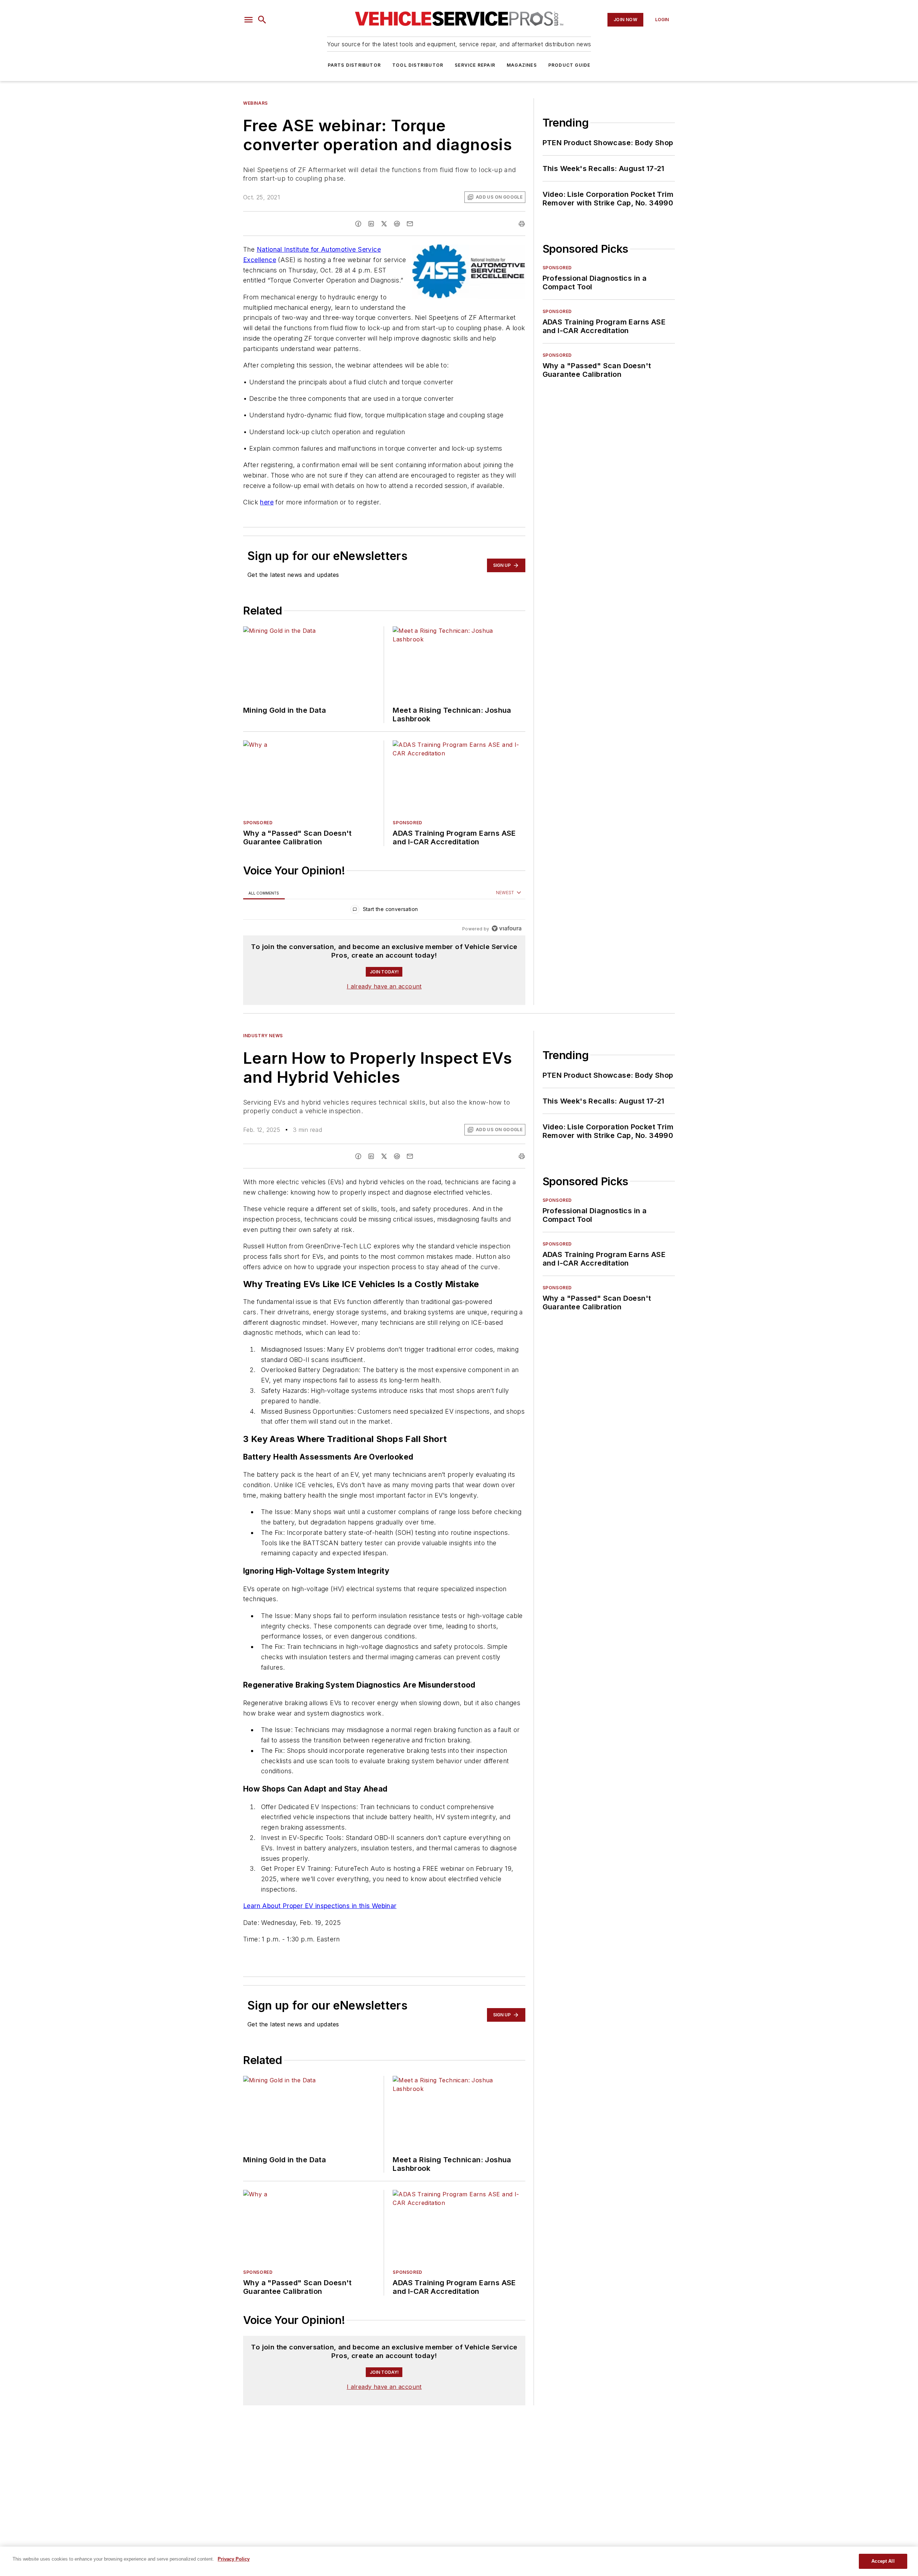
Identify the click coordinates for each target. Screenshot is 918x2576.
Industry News (263, 1036)
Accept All (883, 2561)
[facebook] (358, 224)
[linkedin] (371, 224)
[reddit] (397, 224)
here (267, 502)
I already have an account (384, 986)
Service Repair (475, 65)
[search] (262, 20)
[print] (522, 224)
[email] (410, 224)
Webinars (255, 103)
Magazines (522, 65)
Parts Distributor (354, 65)
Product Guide (569, 65)
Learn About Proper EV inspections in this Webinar (320, 1906)
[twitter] (384, 224)
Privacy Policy (234, 2559)
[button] (249, 20)
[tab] (264, 893)
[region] (384, 911)
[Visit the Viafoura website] (507, 928)
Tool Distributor (418, 65)
